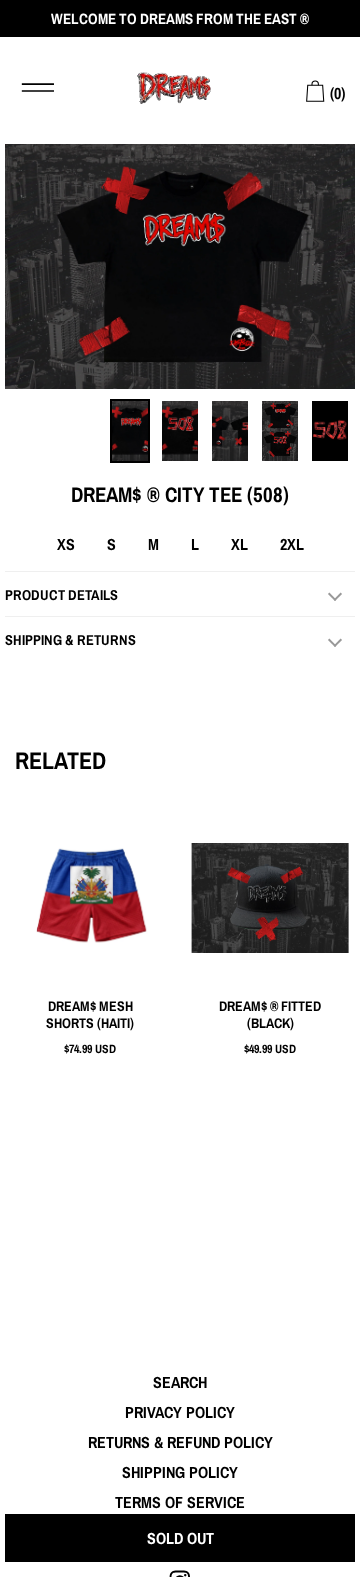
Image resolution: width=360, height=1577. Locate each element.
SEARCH (180, 1382)
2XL (292, 544)
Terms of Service (180, 1502)
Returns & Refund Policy (180, 1442)
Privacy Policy (180, 1412)
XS (66, 544)
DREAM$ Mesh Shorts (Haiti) (90, 1015)
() (335, 93)
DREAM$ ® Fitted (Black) (270, 1015)
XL (239, 544)
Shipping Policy (180, 1472)
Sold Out (180, 1538)
